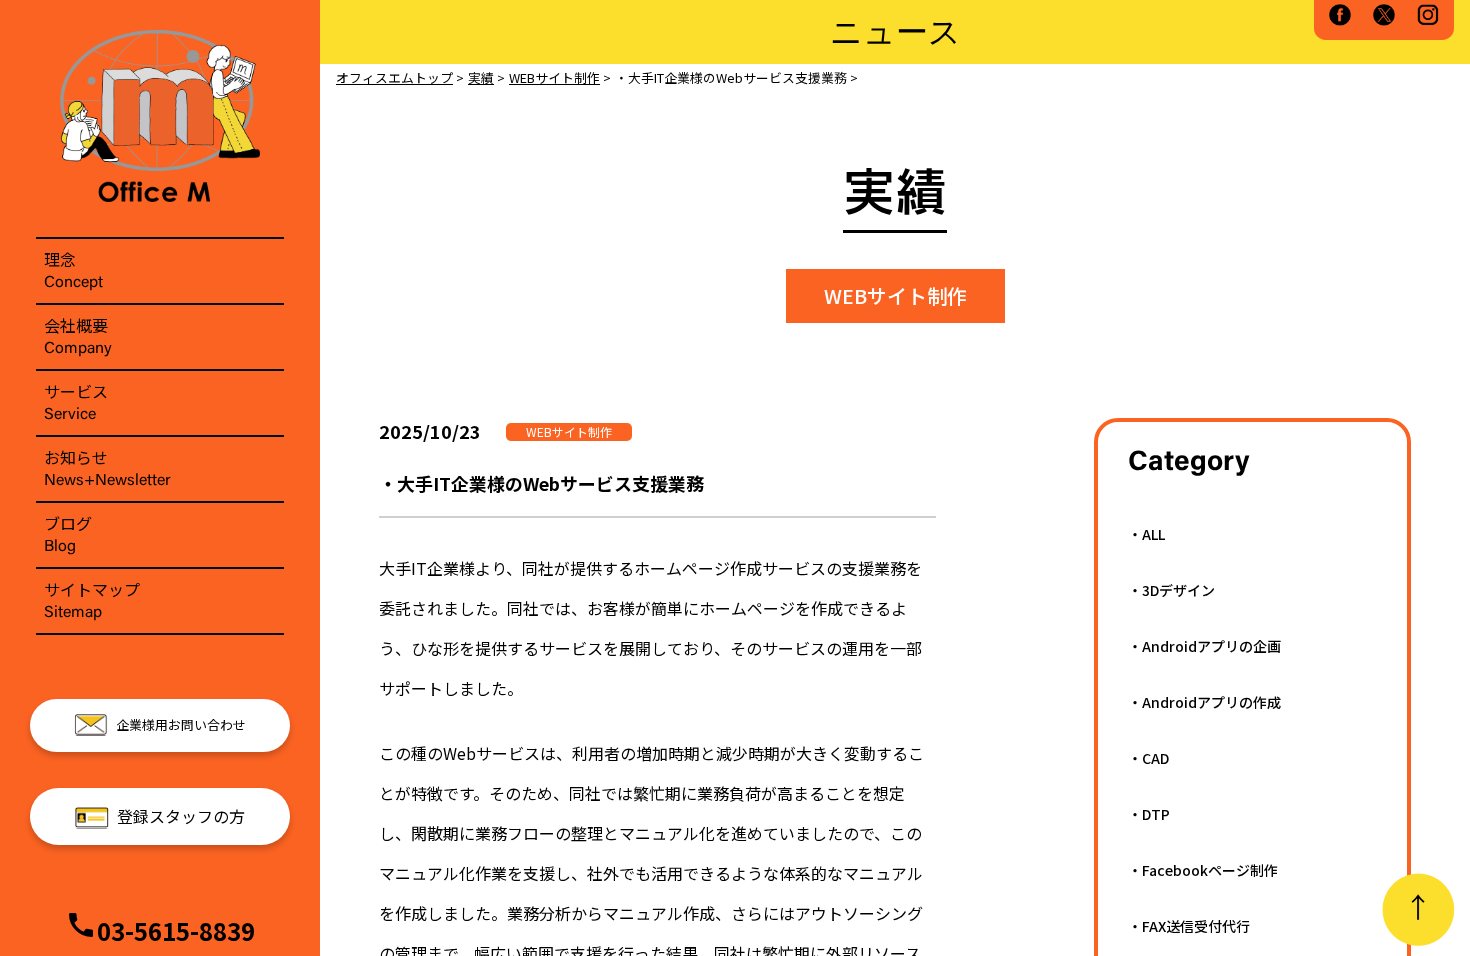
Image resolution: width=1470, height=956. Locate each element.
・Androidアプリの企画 (1204, 646)
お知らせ (107, 467)
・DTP (1149, 814)
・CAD (1148, 758)
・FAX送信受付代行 (1189, 926)
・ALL (1146, 534)
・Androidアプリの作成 (1204, 702)
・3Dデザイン (1171, 590)
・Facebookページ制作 (1203, 870)
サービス (76, 401)
